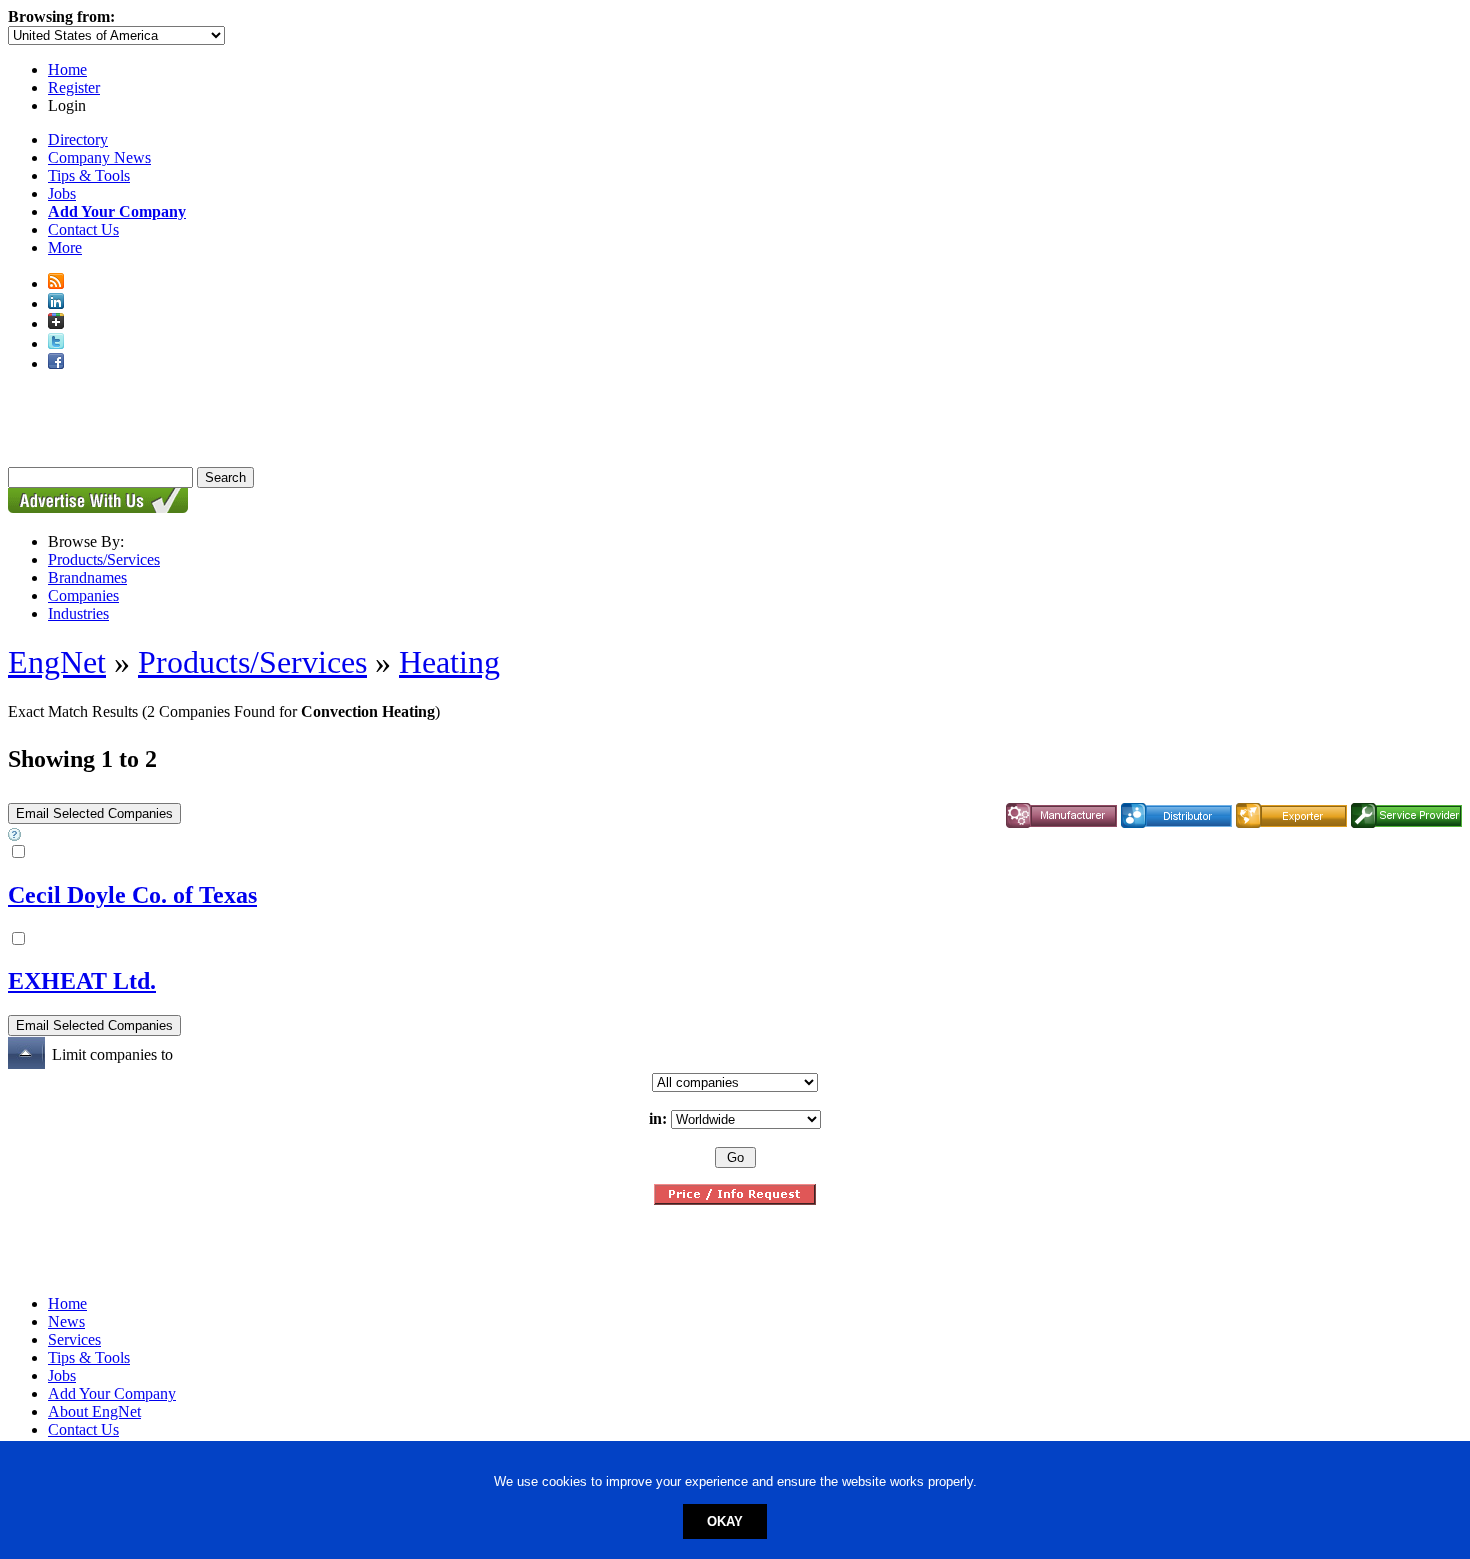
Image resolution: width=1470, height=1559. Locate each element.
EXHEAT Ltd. (82, 981)
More (65, 247)
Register (74, 87)
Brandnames (87, 577)
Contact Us (83, 229)
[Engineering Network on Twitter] (56, 343)
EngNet (57, 662)
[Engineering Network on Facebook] (56, 363)
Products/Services (104, 559)
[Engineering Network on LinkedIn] (56, 303)
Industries (78, 613)
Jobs (62, 193)
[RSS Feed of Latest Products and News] (56, 283)
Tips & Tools (89, 175)
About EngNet (94, 1411)
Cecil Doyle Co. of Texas (132, 895)
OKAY (725, 1521)
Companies (83, 595)
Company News (99, 157)
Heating (449, 662)
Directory (78, 139)
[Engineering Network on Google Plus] (56, 323)
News (66, 1321)
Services (74, 1339)
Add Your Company (112, 1393)
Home (67, 69)
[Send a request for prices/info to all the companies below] (735, 1199)
